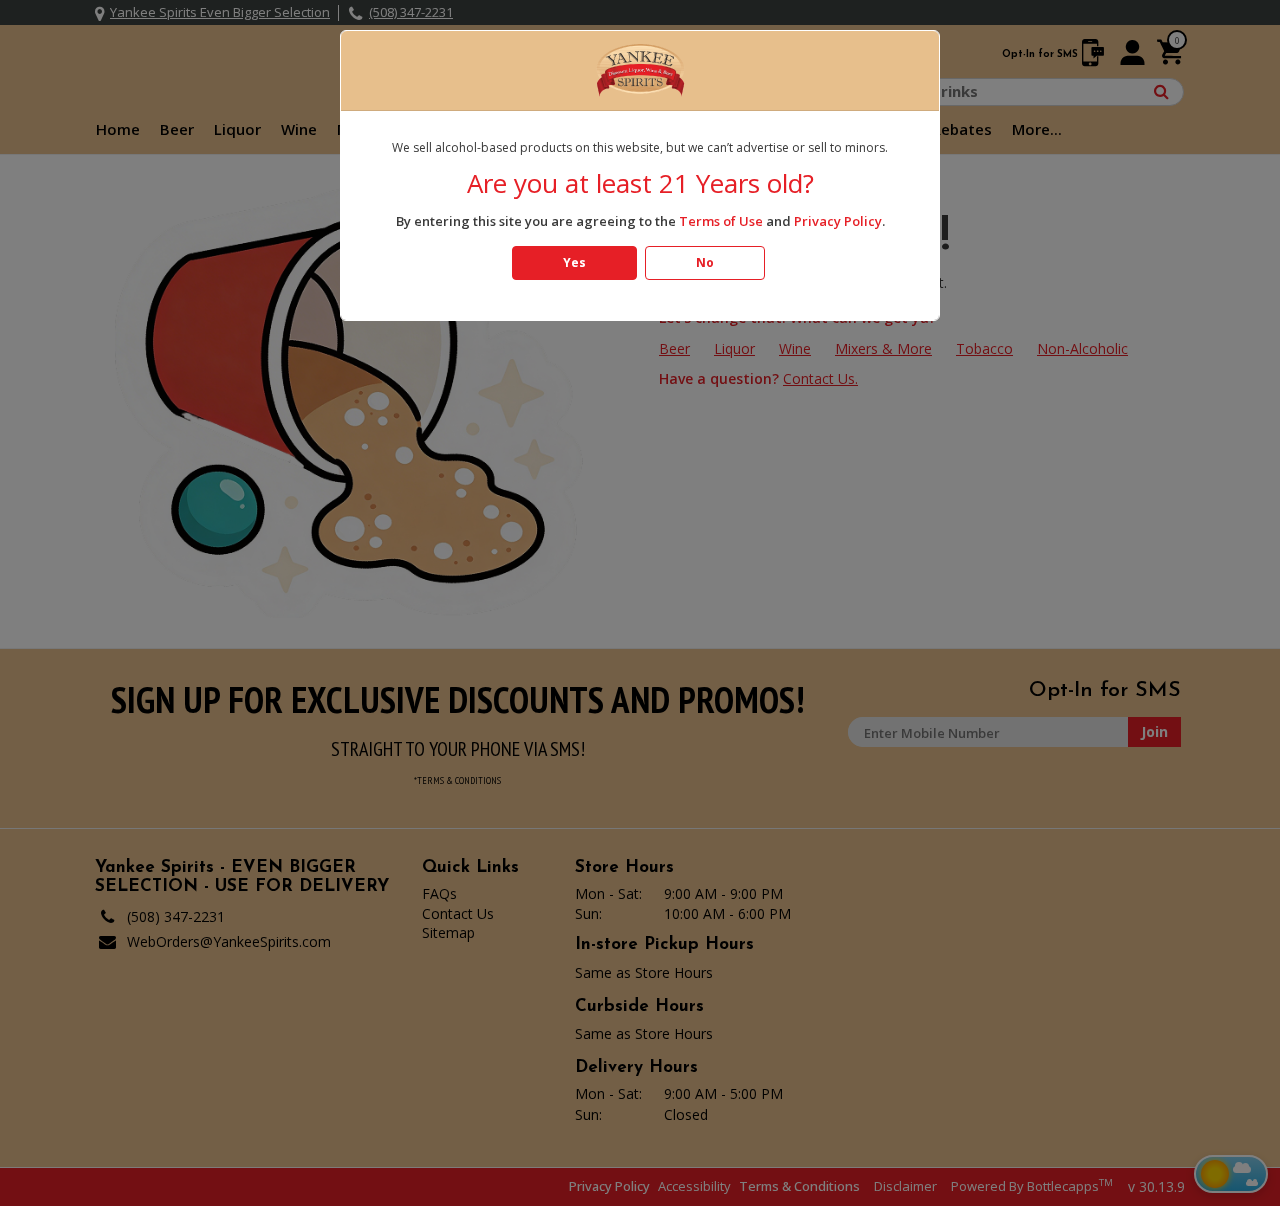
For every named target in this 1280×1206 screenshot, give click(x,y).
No (705, 262)
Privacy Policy (838, 221)
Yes (574, 262)
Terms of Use (721, 221)
